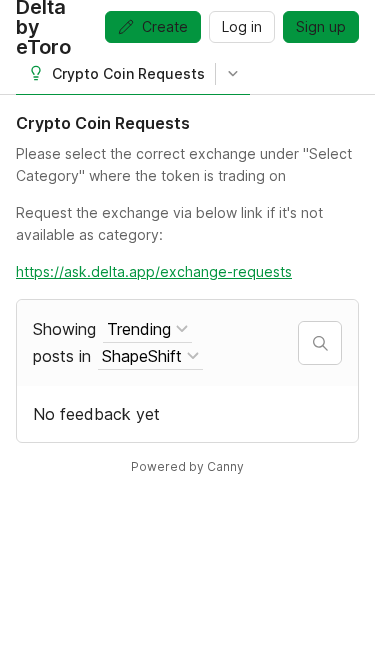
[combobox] (147, 329)
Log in (242, 26)
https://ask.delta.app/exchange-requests (154, 271)
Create (165, 26)
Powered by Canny (187, 466)
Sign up (321, 26)
